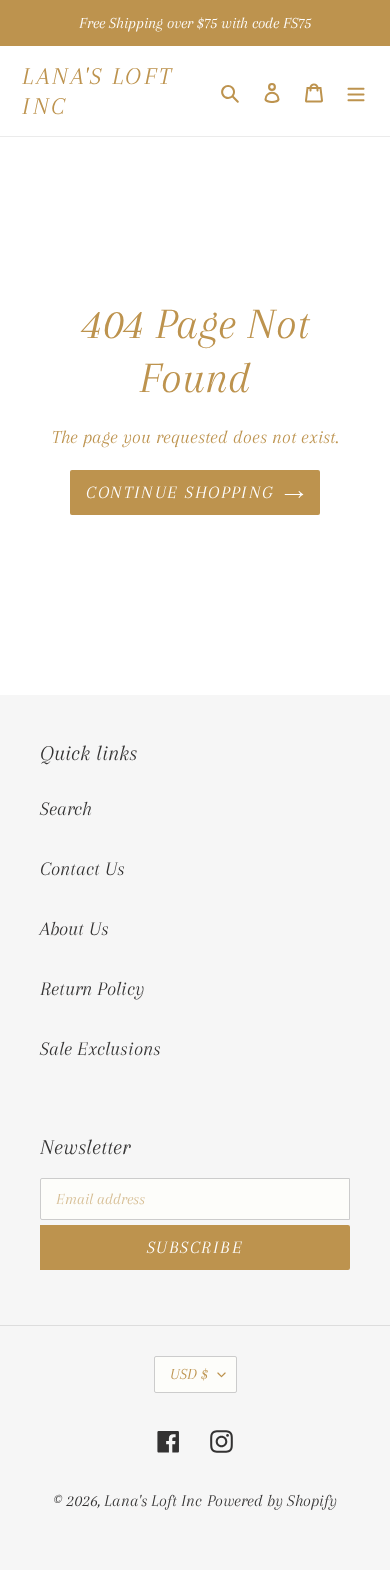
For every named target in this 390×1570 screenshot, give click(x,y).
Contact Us (82, 869)
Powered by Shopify (272, 1500)
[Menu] (356, 91)
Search (66, 809)
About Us (74, 929)
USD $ (189, 1374)
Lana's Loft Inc (98, 91)
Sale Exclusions (100, 1049)
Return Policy (92, 989)
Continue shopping (179, 492)
